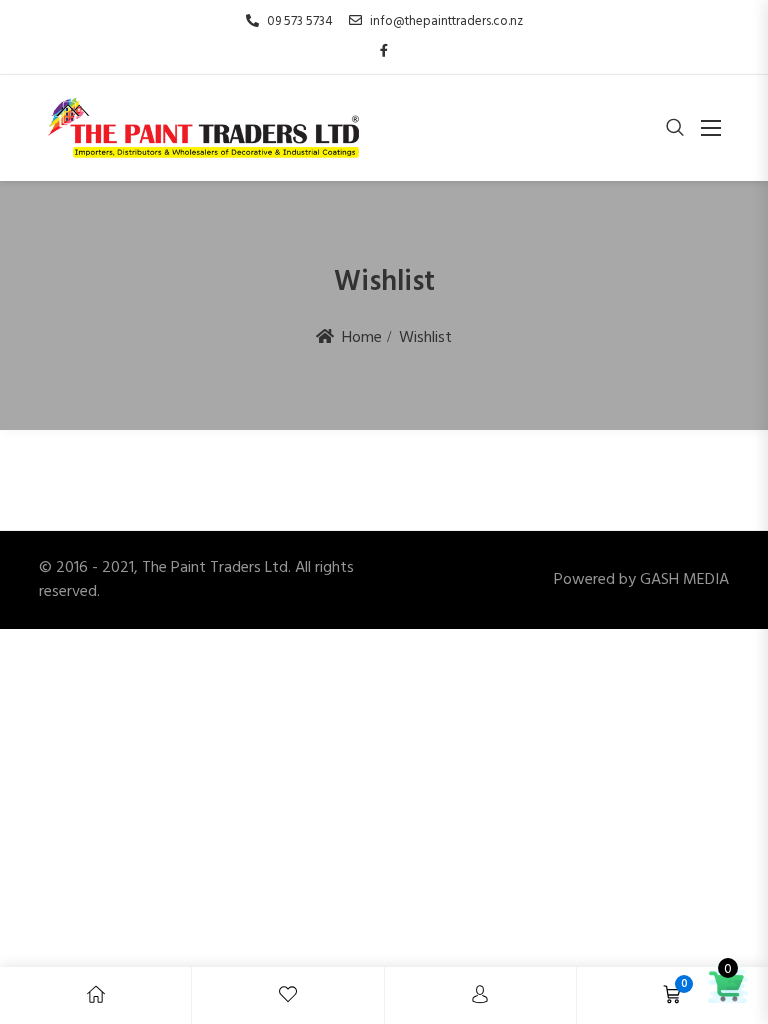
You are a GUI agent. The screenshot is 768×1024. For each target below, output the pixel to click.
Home (362, 338)
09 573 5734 (300, 21)
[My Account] (480, 995)
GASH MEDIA (684, 580)
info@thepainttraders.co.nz (446, 21)
